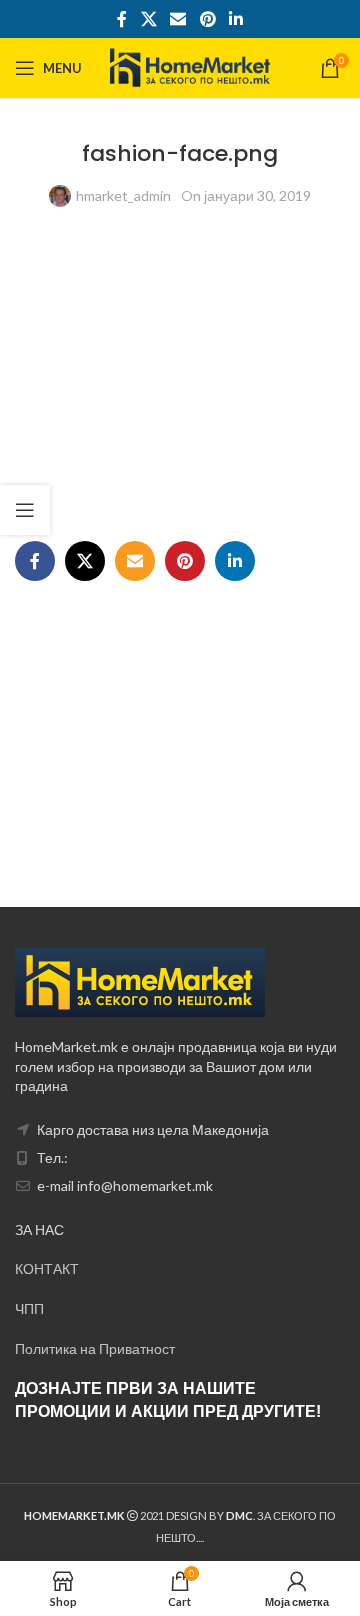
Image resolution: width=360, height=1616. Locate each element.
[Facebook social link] (122, 19)
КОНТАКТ (47, 1268)
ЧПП (29, 1308)
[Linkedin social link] (235, 19)
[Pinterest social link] (207, 19)
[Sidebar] (25, 510)
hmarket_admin (123, 195)
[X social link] (148, 19)
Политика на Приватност (95, 1348)
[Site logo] (190, 66)
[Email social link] (178, 19)
